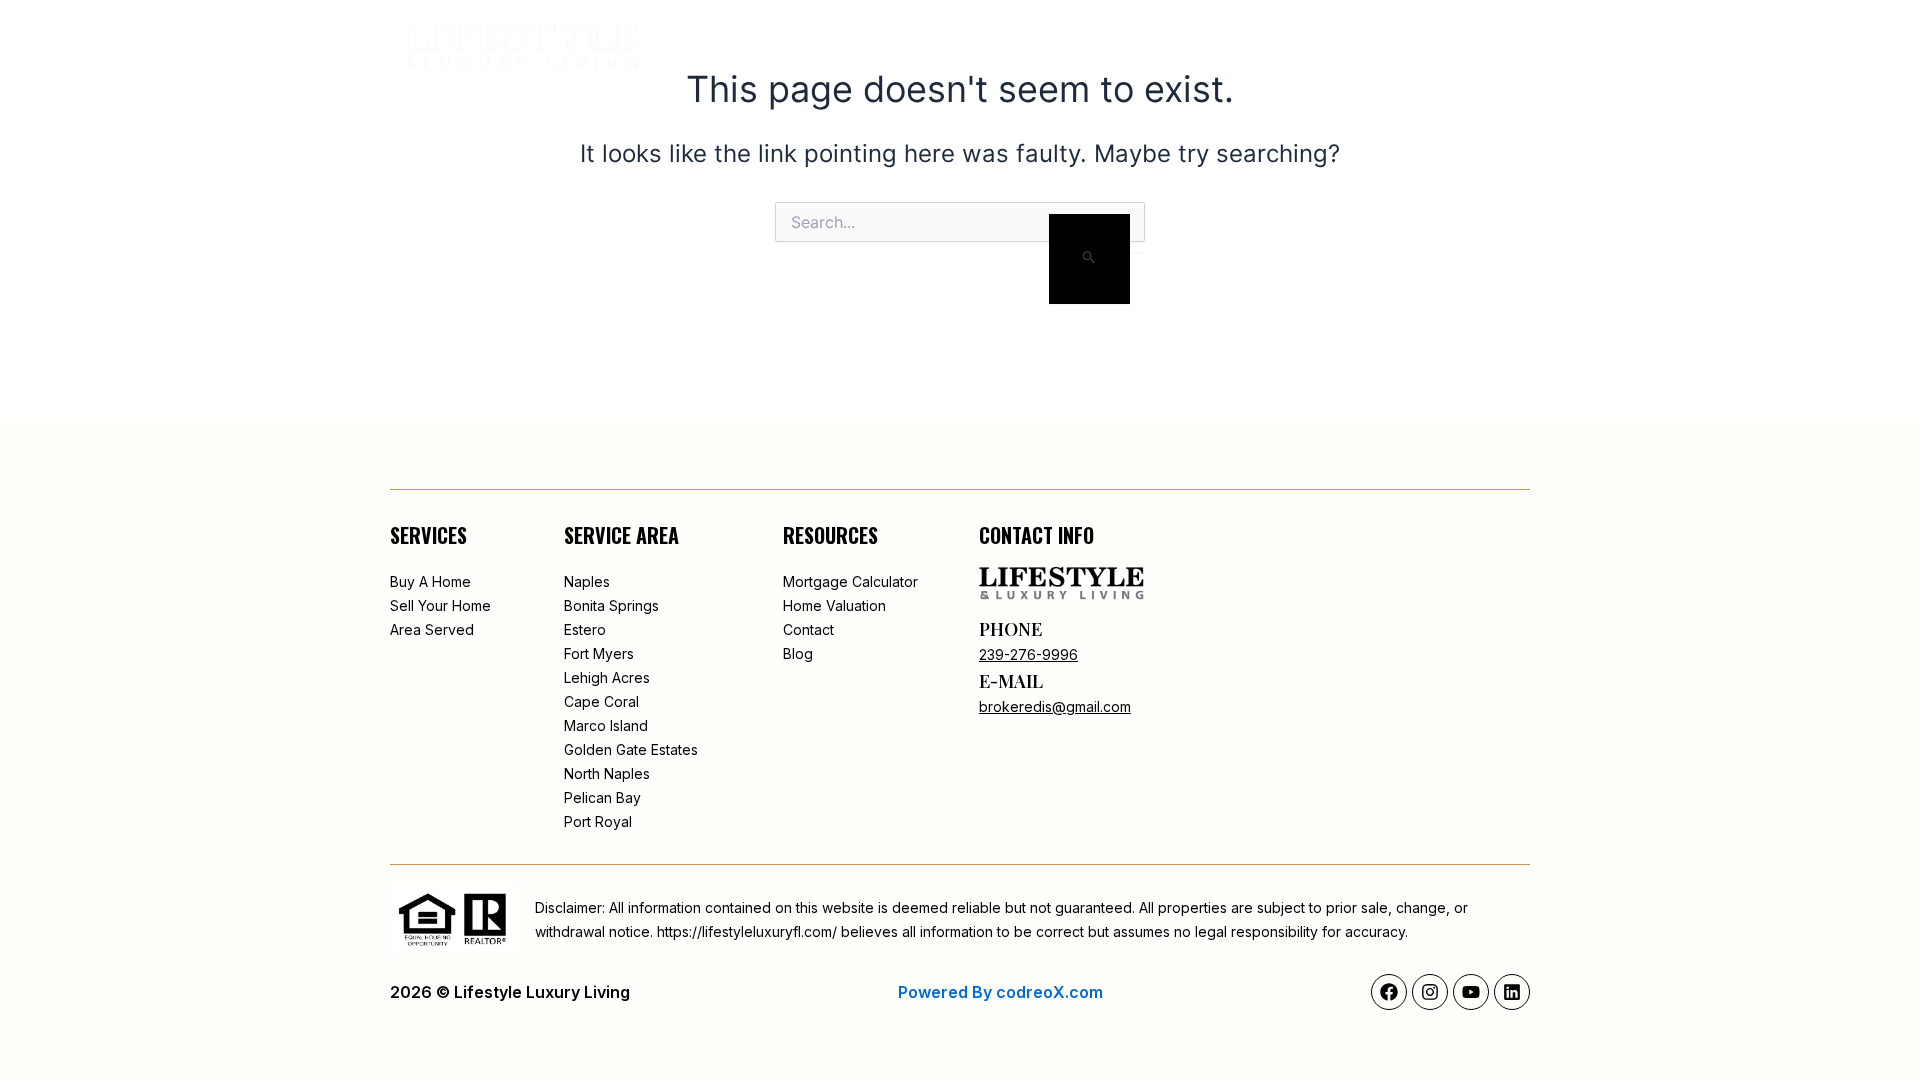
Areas (1121, 46)
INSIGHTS (1209, 46)
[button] (1397, 47)
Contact (1309, 46)
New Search (1022, 46)
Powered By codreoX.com (1000, 992)
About (920, 46)
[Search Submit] (1089, 259)
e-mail (1011, 681)
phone (1010, 629)
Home (845, 46)
